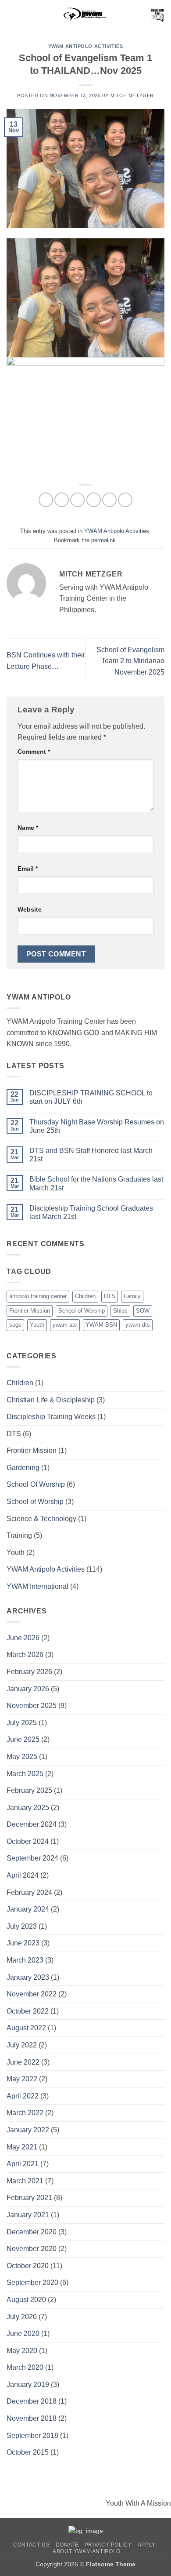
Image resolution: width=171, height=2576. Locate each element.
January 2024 (28, 1909)
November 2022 (32, 1994)
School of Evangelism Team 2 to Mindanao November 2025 (130, 661)
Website (30, 909)
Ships (120, 1311)
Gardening (23, 1468)
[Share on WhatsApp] (46, 500)
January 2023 (28, 1977)
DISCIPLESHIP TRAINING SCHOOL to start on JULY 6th (91, 1097)
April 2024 (23, 1875)
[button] (12, 15)
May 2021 (22, 2147)
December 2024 (32, 1824)
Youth (37, 1325)
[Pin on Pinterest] (109, 500)
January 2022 (28, 2130)
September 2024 (32, 1858)
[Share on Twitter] (77, 500)
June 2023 (23, 1943)
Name (28, 828)
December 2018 (32, 2401)
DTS (110, 1296)
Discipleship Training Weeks (51, 1417)
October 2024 (28, 1841)
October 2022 (28, 2011)
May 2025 (22, 1757)
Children (85, 1296)
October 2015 (28, 2452)
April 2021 (23, 2164)
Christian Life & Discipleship (51, 1400)
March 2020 (25, 2367)
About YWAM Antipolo (87, 2551)
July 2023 (22, 1926)
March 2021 (25, 2181)
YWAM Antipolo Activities (85, 46)
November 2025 (32, 1706)
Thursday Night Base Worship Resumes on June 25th (97, 1126)
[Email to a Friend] (94, 500)
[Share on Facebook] (62, 500)
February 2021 (29, 2198)
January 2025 (28, 1808)
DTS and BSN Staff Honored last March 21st (91, 1155)
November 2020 (32, 2249)
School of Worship (82, 1311)
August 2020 (26, 2300)
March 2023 (25, 1960)
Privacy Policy (108, 2545)
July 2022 (22, 2045)
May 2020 (22, 2351)
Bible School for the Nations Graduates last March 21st (96, 1183)
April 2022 (23, 2096)
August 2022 (26, 2028)
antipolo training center (38, 1296)
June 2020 (23, 2333)
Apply (147, 2545)
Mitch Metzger (132, 95)
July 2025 (22, 1723)
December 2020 (32, 2232)
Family (132, 1296)
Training (19, 1535)
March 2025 (25, 1774)
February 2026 (29, 1672)
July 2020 (22, 2317)
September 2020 (32, 2282)
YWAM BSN (101, 1325)
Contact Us (31, 2545)
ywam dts (138, 1325)
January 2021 (28, 2215)
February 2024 (29, 1892)
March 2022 (25, 2113)
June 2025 (23, 1739)
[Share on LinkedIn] (125, 500)
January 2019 (28, 2384)
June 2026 (23, 1638)
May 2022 (22, 2079)
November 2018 (32, 2418)
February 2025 (29, 1790)
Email (28, 868)
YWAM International (37, 1586)
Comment (34, 752)
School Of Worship (36, 1484)
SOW (143, 1311)
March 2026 (25, 1655)
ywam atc (65, 1325)
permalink (103, 540)
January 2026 (28, 1689)
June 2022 (23, 2062)
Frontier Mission (30, 1311)
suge (15, 1325)
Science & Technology (41, 1519)
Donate (67, 2545)
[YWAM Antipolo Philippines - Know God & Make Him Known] (85, 15)
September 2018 (32, 2436)
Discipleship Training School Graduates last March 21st (91, 1212)
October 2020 (28, 2266)
